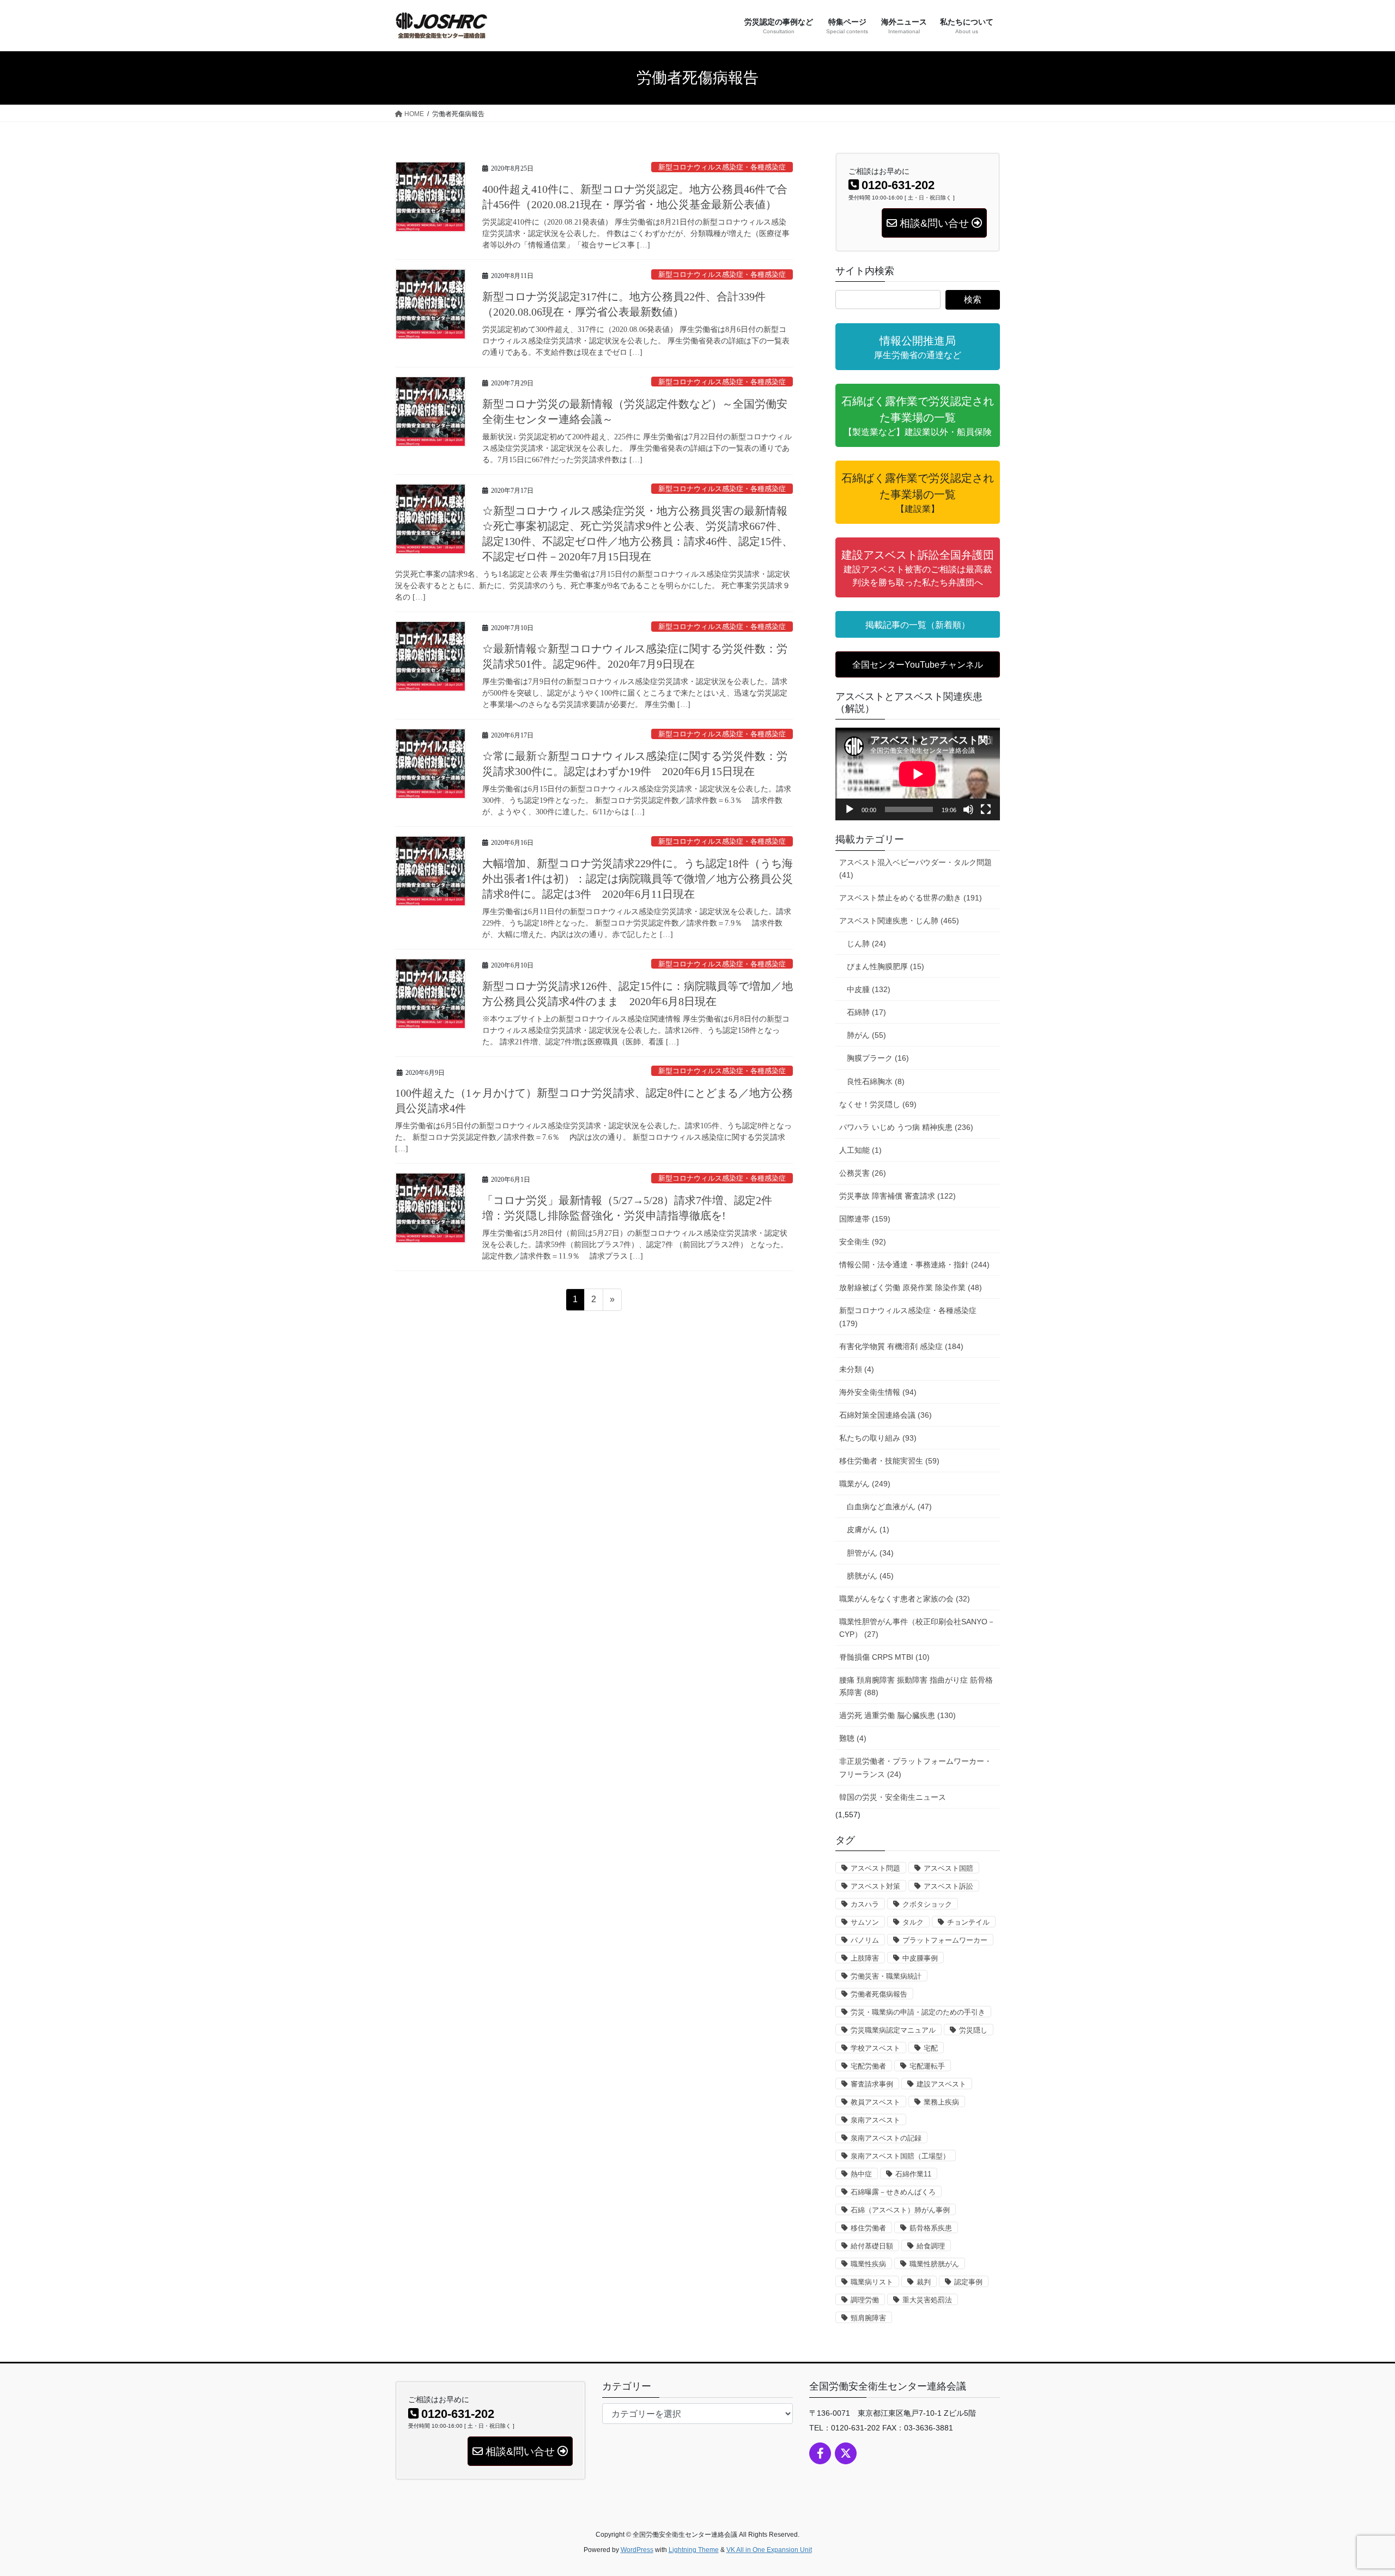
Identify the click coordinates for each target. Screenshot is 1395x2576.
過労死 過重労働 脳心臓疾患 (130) (897, 1715)
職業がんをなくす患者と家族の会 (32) (905, 1599)
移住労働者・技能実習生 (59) (889, 1461)
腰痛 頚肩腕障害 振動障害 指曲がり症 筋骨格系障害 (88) (916, 1686)
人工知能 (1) (860, 1150)
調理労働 (865, 2300)
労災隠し (973, 2030)
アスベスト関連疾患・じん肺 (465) (899, 921)
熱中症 (861, 2174)
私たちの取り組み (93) (878, 1438)
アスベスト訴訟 (948, 1886)
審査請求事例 (872, 2084)
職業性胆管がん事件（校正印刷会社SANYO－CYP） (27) (917, 1628)
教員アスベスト (875, 2102)
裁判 (924, 2282)
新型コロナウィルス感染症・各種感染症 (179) (908, 1317)
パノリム (865, 1940)
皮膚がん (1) (868, 1529)
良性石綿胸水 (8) (876, 1081)
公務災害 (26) (863, 1173)
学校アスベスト (875, 2048)
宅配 (931, 2048)
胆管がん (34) (870, 1553)
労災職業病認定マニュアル (893, 2030)
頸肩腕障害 (868, 2318)
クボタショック (927, 1904)
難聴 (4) (853, 1738)
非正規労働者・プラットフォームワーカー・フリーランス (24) (915, 1767)
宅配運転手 (927, 2066)
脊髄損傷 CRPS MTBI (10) (884, 1657)
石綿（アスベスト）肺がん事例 (900, 2210)
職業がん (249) (865, 1484)
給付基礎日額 (872, 2246)
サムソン (865, 1922)
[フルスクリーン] (986, 809)
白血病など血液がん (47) (889, 1507)
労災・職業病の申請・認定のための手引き (918, 2012)
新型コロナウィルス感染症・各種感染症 (722, 167)
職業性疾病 (868, 2264)
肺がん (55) (866, 1035)
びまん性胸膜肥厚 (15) (885, 966)
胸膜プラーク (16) (878, 1058)
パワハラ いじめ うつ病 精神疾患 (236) (906, 1127)
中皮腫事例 (920, 1958)
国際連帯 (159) (865, 1219)
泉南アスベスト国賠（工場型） (900, 2156)
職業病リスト (872, 2282)
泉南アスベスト (875, 2120)
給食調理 (931, 2246)
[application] (918, 774)
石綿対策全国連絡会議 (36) (885, 1415)
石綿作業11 (913, 2174)
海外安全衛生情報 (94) (878, 1392)
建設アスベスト (941, 2084)
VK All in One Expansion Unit (769, 2550)
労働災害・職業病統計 (886, 1976)
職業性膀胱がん (934, 2264)
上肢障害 (865, 1958)
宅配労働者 (868, 2066)
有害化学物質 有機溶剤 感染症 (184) (901, 1346)
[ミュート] (968, 809)
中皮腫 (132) (869, 989)
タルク (913, 1922)
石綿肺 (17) (866, 1012)
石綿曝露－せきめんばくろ (893, 2192)
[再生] (850, 809)
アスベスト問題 (875, 1868)
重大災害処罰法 (927, 2300)
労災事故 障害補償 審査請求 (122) (897, 1196)
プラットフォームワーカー (945, 1940)
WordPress (637, 2550)
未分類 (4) (857, 1369)
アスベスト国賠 (948, 1868)
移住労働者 (868, 2228)
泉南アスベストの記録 (886, 2138)
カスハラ (865, 1904)
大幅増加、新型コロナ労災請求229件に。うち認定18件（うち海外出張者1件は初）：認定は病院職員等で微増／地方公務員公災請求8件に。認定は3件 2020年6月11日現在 (638, 879)
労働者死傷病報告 (879, 1994)
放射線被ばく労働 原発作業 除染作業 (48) (911, 1287)
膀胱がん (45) (870, 1576)
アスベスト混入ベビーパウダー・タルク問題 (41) (915, 869)
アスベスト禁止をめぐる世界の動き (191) (911, 898)
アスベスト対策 (875, 1886)
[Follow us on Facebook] (820, 2453)
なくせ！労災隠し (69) (878, 1104)
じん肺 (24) (866, 944)
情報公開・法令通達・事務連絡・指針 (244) (914, 1265)
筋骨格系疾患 (931, 2228)
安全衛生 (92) (863, 1242)
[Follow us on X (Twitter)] (846, 2453)
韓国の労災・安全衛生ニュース (893, 1797)
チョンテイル (968, 1922)
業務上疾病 (941, 2102)
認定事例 (968, 2282)
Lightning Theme (694, 2550)
